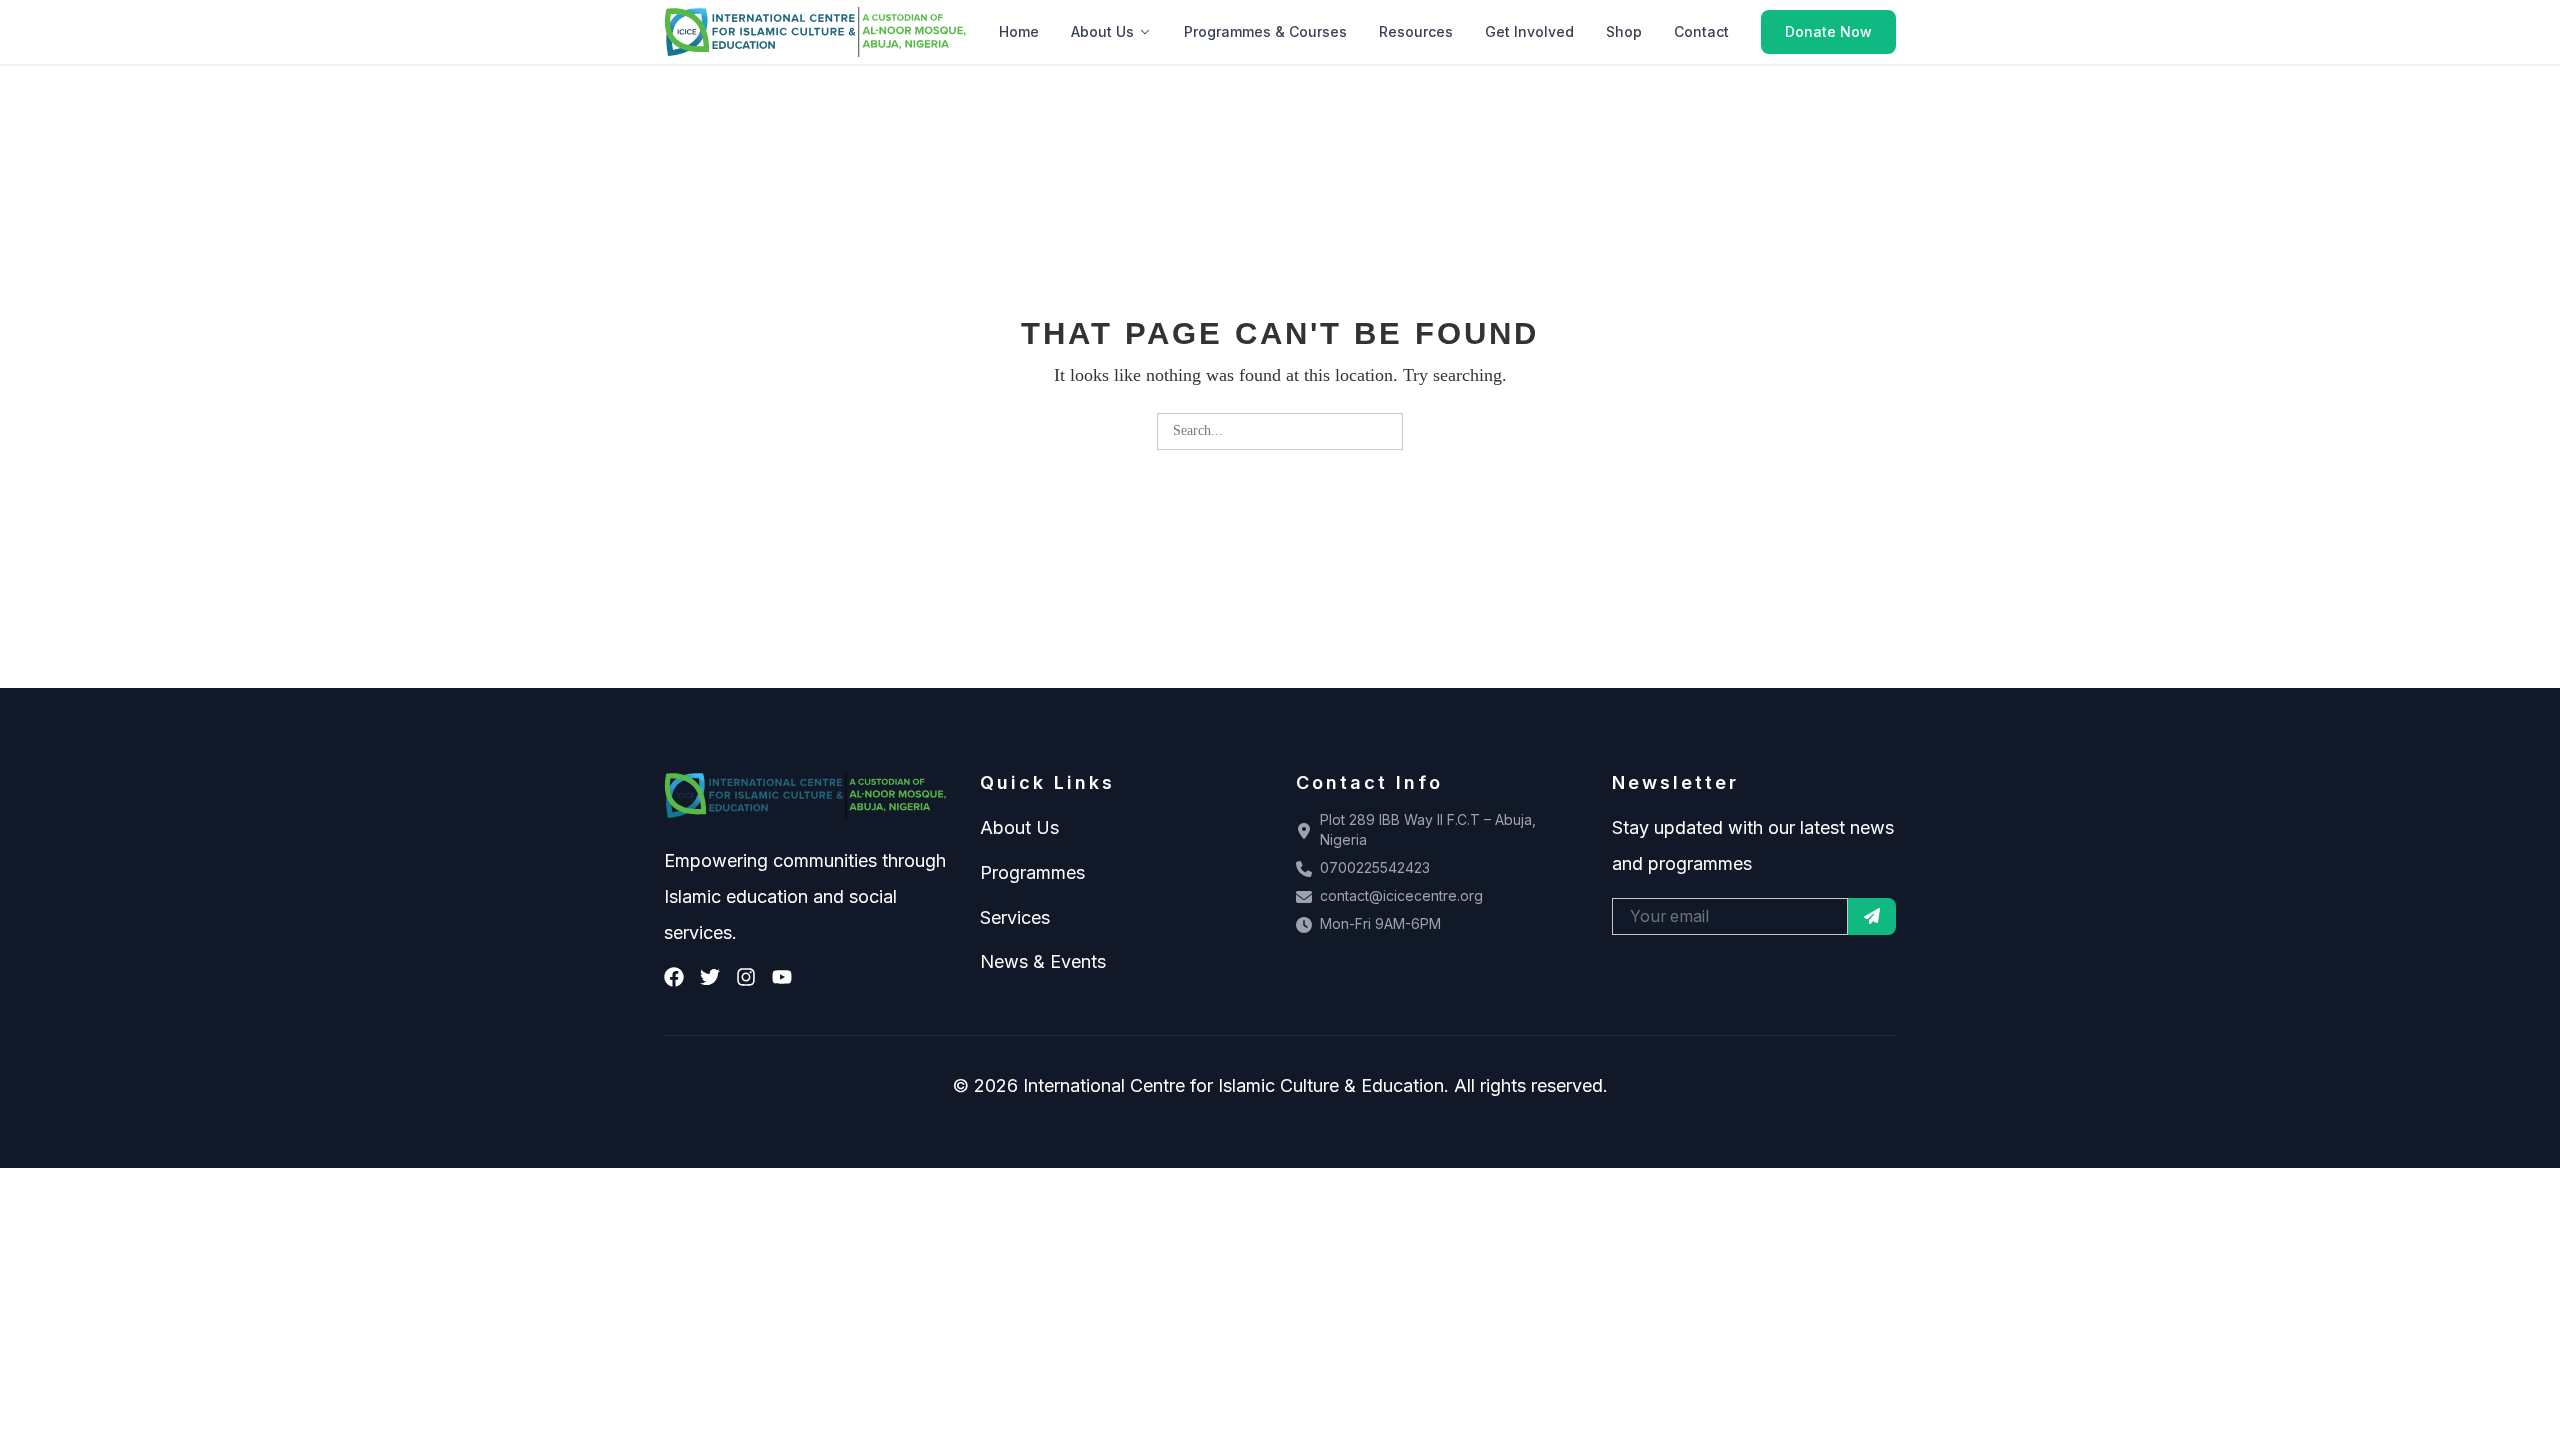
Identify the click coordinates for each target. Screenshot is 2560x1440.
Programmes (1032, 872)
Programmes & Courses (1265, 31)
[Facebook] (674, 977)
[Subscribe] (1872, 916)
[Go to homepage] (816, 32)
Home (1019, 31)
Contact (1701, 31)
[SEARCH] (1384, 431)
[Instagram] (746, 977)
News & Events (1043, 961)
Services (1015, 917)
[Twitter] (710, 977)
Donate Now (1828, 31)
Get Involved (1529, 31)
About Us (1102, 31)
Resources (1416, 31)
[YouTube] (782, 977)
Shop (1624, 31)
